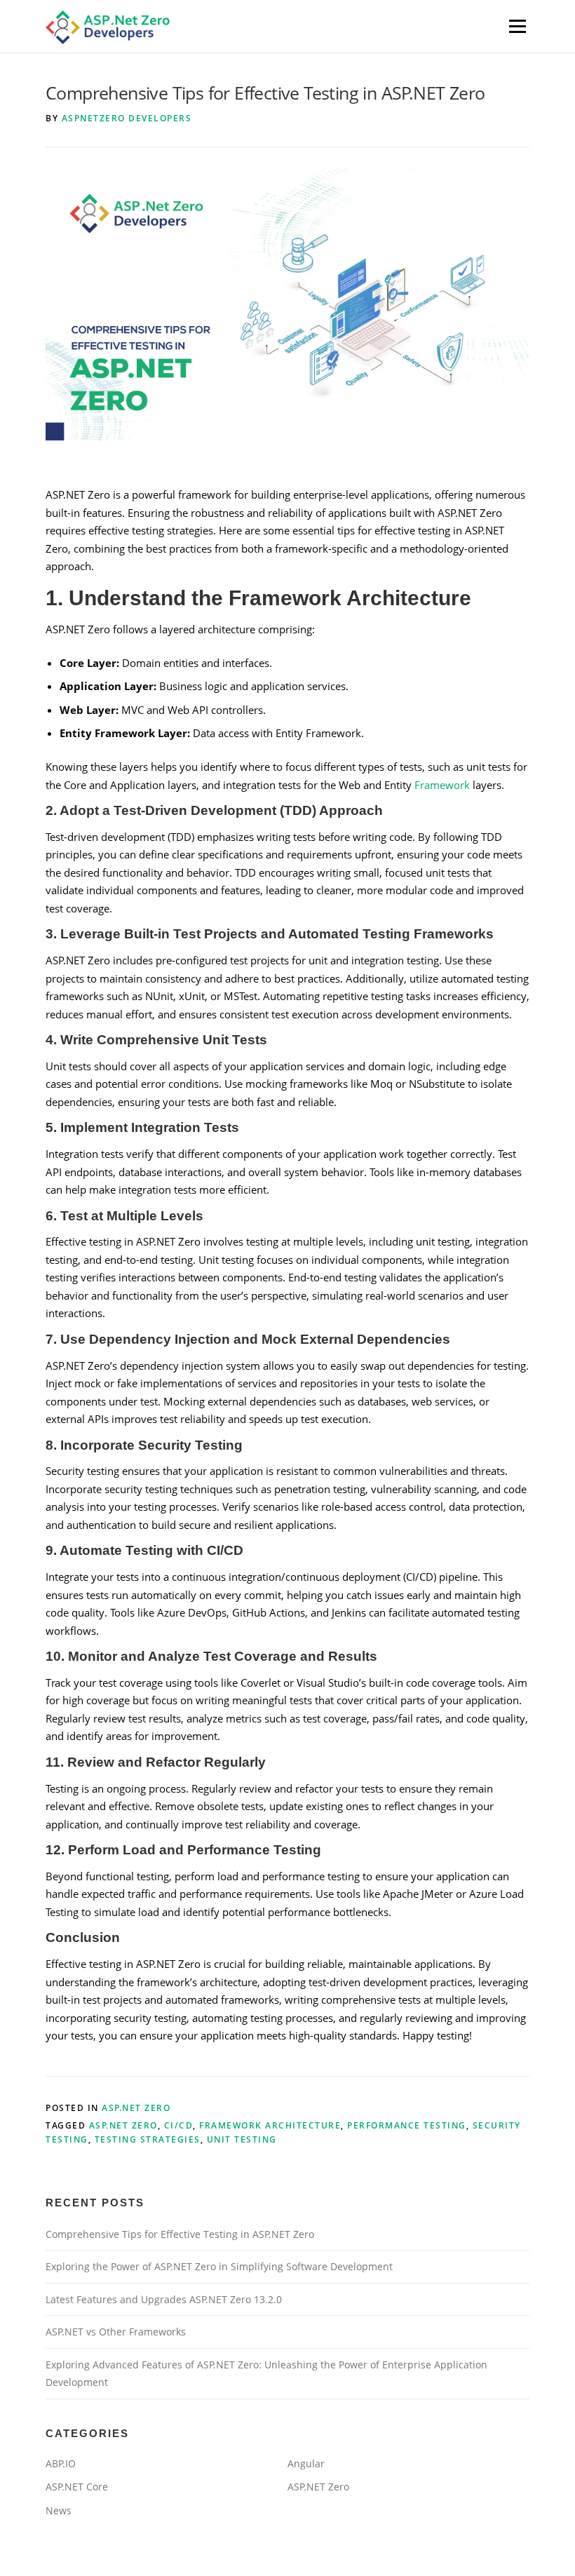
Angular (306, 2463)
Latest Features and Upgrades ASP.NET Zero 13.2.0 (164, 2299)
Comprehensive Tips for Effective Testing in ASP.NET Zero (180, 2234)
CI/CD (179, 2125)
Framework (441, 785)
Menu (517, 26)
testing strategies (148, 2139)
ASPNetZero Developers (127, 118)
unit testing (242, 2139)
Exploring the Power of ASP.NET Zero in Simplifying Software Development (219, 2266)
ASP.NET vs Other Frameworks (116, 2332)
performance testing (407, 2125)
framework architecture (270, 2125)
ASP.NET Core (77, 2487)
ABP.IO (61, 2463)
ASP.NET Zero (136, 2108)
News (59, 2510)
